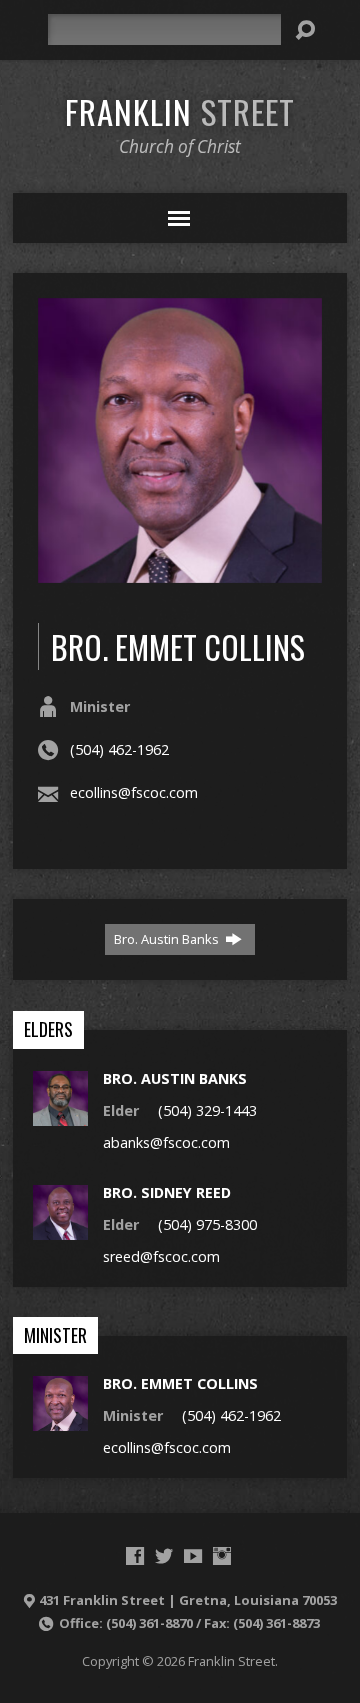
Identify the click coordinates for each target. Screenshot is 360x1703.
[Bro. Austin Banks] (60, 1114)
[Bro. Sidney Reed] (60, 1229)
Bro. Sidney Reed (167, 1192)
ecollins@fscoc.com (134, 792)
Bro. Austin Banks (168, 939)
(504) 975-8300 (207, 1224)
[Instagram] (222, 1556)
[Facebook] (135, 1556)
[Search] (305, 30)
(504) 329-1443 (207, 1110)
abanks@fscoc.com (166, 1142)
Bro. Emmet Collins (180, 1383)
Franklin (180, 111)
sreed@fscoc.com (161, 1256)
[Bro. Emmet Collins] (60, 1420)
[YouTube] (193, 1556)
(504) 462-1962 (119, 749)
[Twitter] (164, 1556)
